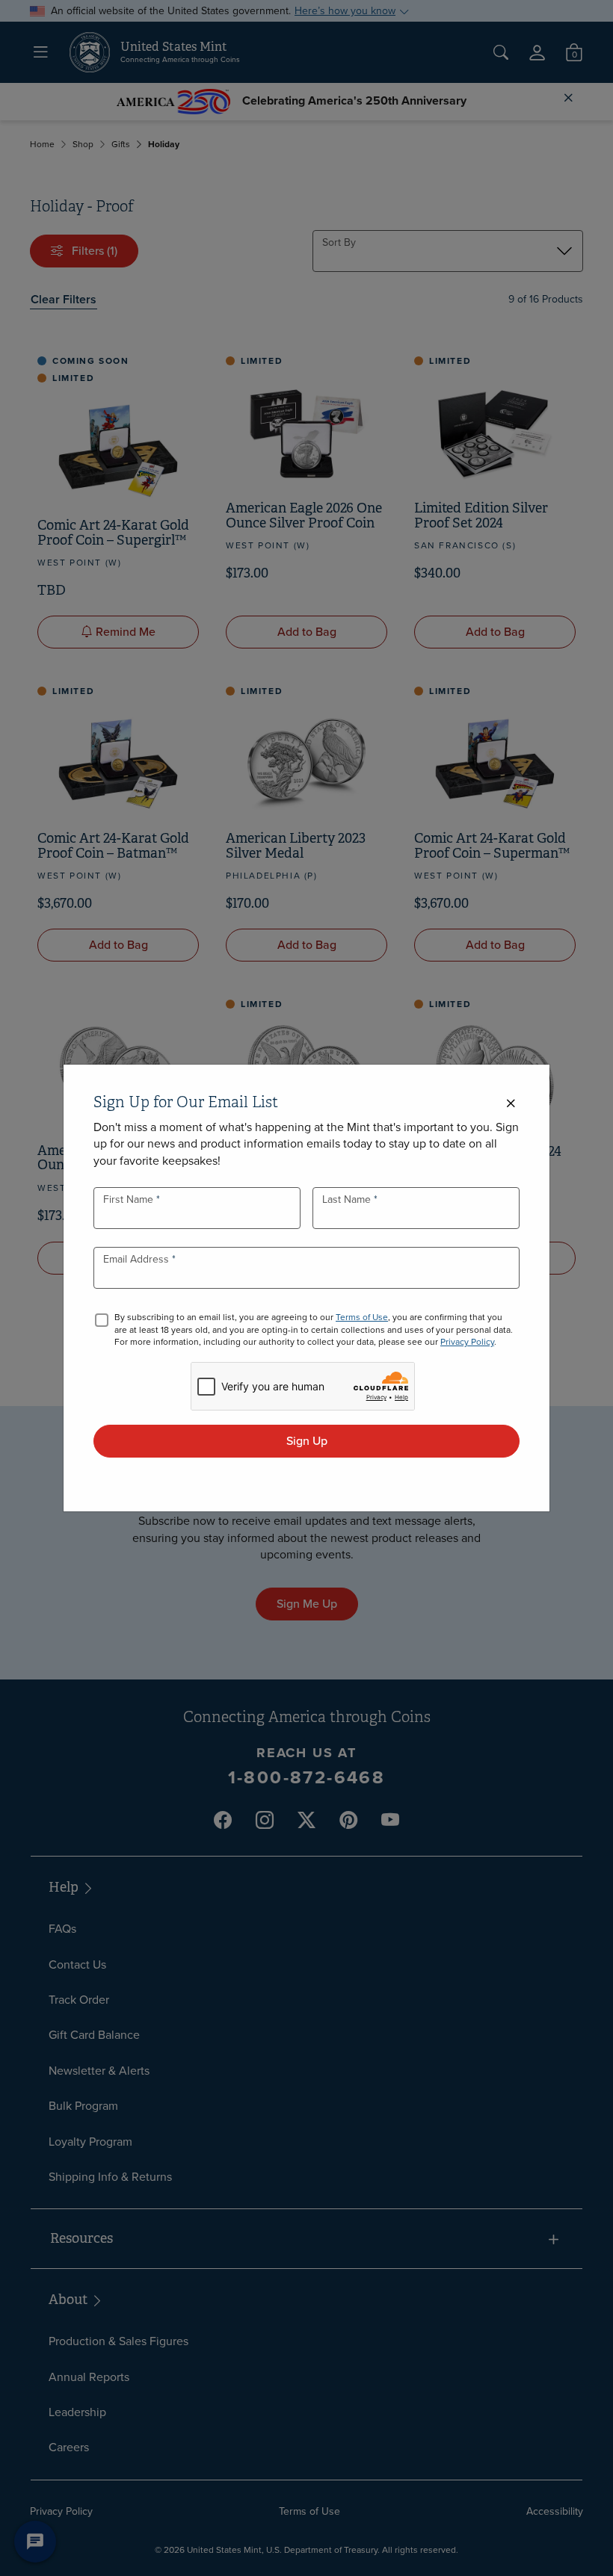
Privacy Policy (467, 1342)
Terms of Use (362, 1317)
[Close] (511, 1104)
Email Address (138, 1259)
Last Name (348, 1199)
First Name (130, 1199)
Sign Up (307, 1441)
